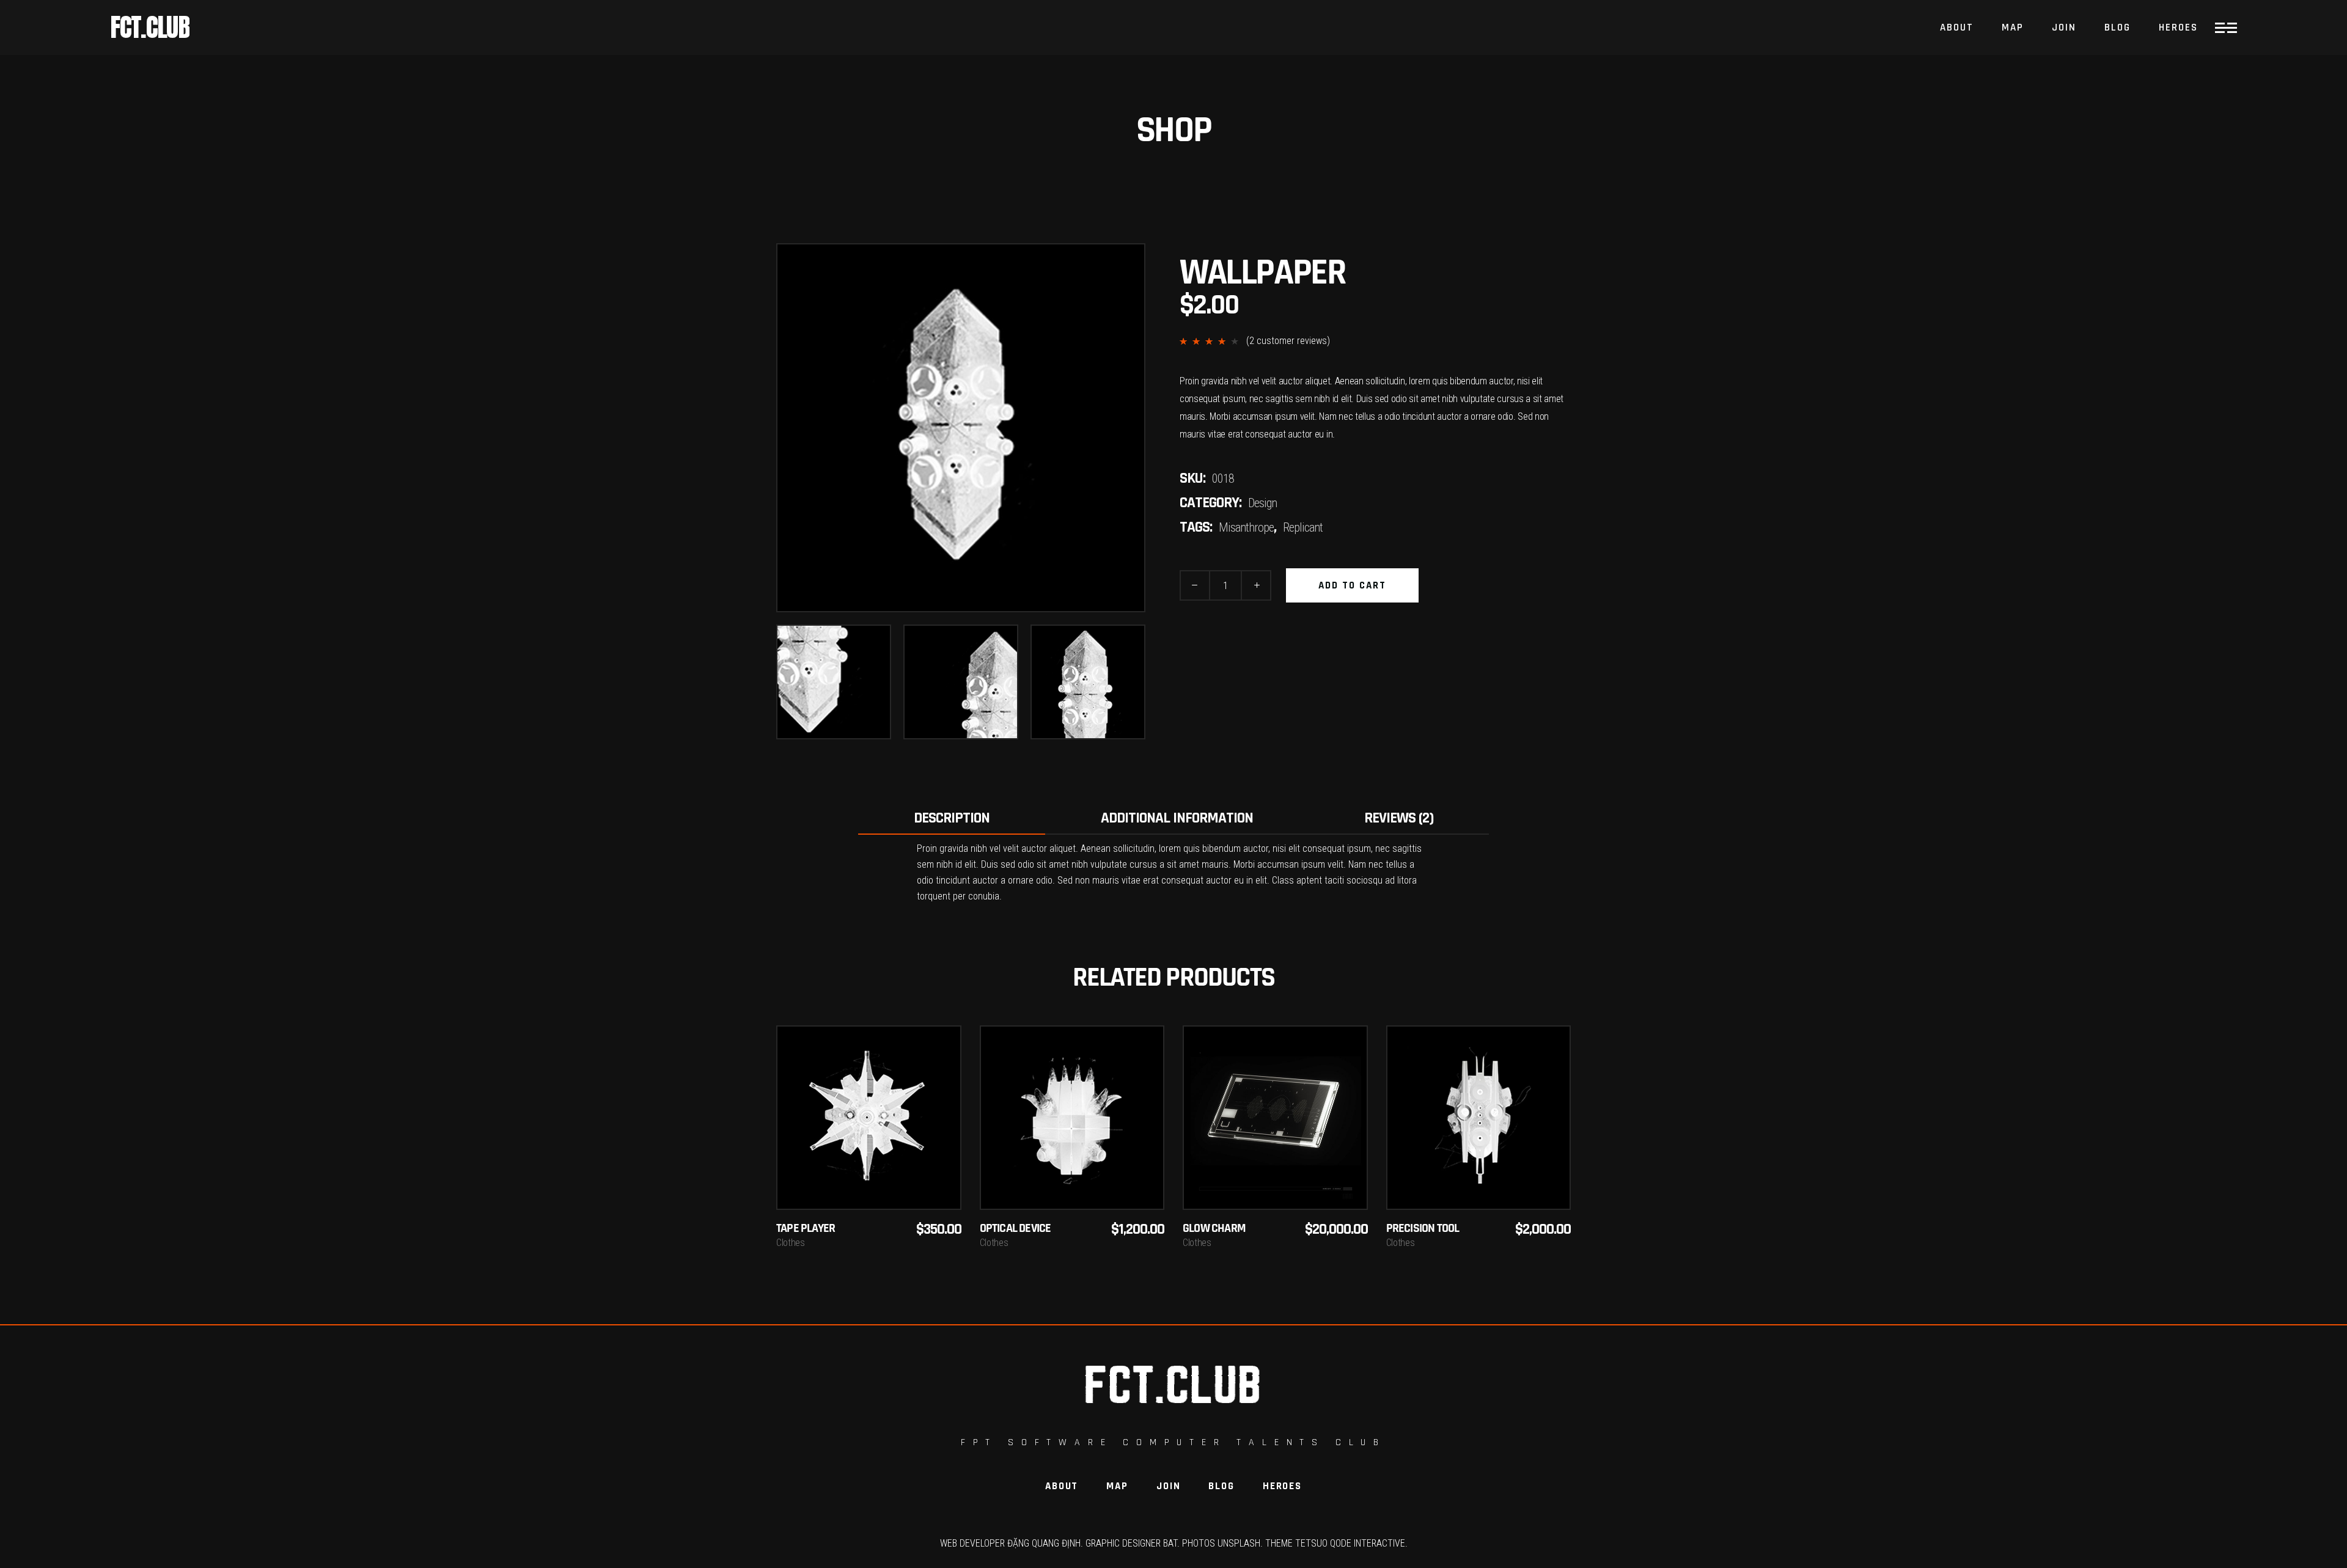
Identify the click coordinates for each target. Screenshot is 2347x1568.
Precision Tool (1423, 1227)
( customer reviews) (1288, 341)
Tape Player (806, 1227)
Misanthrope (1246, 527)
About (1062, 1486)
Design (1262, 503)
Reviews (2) (1399, 818)
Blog (1221, 1486)
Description (952, 818)
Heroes (1282, 1486)
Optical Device (1016, 1227)
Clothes (791, 1243)
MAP (1117, 1486)
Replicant (1303, 527)
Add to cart (1352, 585)
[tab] (952, 819)
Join (1168, 1486)
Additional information (1177, 818)
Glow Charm (1214, 1227)
